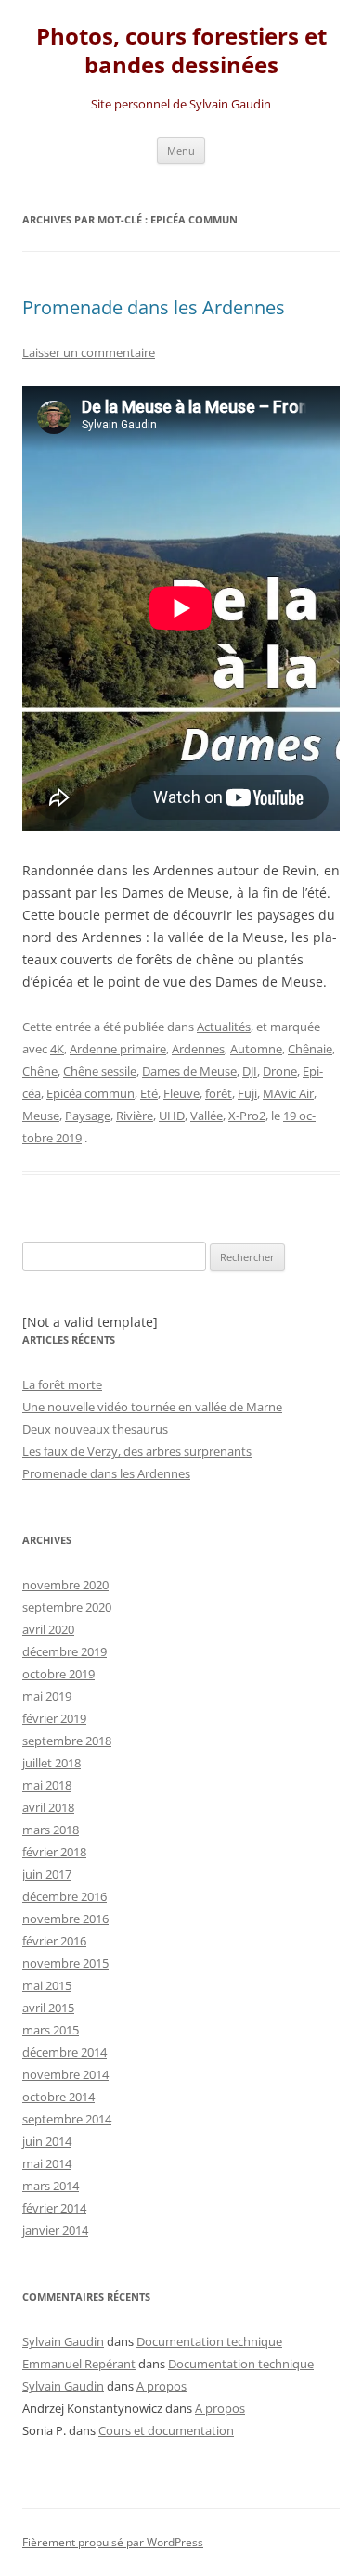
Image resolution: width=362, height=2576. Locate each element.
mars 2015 (51, 2030)
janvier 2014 (55, 2230)
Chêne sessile (100, 1071)
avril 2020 (48, 1629)
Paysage (88, 1116)
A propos (162, 2386)
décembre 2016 (65, 1896)
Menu (181, 151)
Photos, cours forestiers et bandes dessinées (181, 51)
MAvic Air (288, 1093)
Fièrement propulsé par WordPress (113, 2542)
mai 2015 (47, 1985)
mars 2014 (51, 2186)
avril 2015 (48, 2008)
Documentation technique (209, 2341)
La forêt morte (62, 1384)
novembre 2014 (65, 2074)
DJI (250, 1071)
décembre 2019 (65, 1651)
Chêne (40, 1071)
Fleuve (181, 1093)
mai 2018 (47, 1785)
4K (57, 1049)
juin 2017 (47, 1874)
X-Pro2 (247, 1116)
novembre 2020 (65, 1585)
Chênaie (310, 1049)
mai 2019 (47, 1696)
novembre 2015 (65, 1963)
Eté (149, 1093)
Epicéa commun (90, 1093)
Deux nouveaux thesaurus (95, 1429)
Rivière (135, 1116)
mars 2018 (51, 1830)
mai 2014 (47, 2163)
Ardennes (198, 1049)
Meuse (41, 1116)
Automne (256, 1049)
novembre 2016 (65, 1919)
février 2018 (54, 1852)
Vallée (207, 1116)
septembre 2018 (67, 1741)
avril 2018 (48, 1807)
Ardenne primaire (118, 1049)
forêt (219, 1093)
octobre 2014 (58, 2097)
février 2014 (54, 2208)
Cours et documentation (166, 2430)
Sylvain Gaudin (63, 2341)
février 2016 (54, 1941)
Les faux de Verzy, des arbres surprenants (137, 1451)
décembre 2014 (65, 2052)
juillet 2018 (52, 1763)
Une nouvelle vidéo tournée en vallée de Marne (152, 1407)
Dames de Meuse (189, 1071)
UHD (172, 1116)
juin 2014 (47, 2141)
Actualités (224, 1027)
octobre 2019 (58, 1674)
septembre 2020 (67, 1607)
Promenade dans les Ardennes (154, 307)
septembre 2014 (67, 2119)
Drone (280, 1071)
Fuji (247, 1093)
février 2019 (54, 1718)
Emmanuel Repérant (79, 2364)
